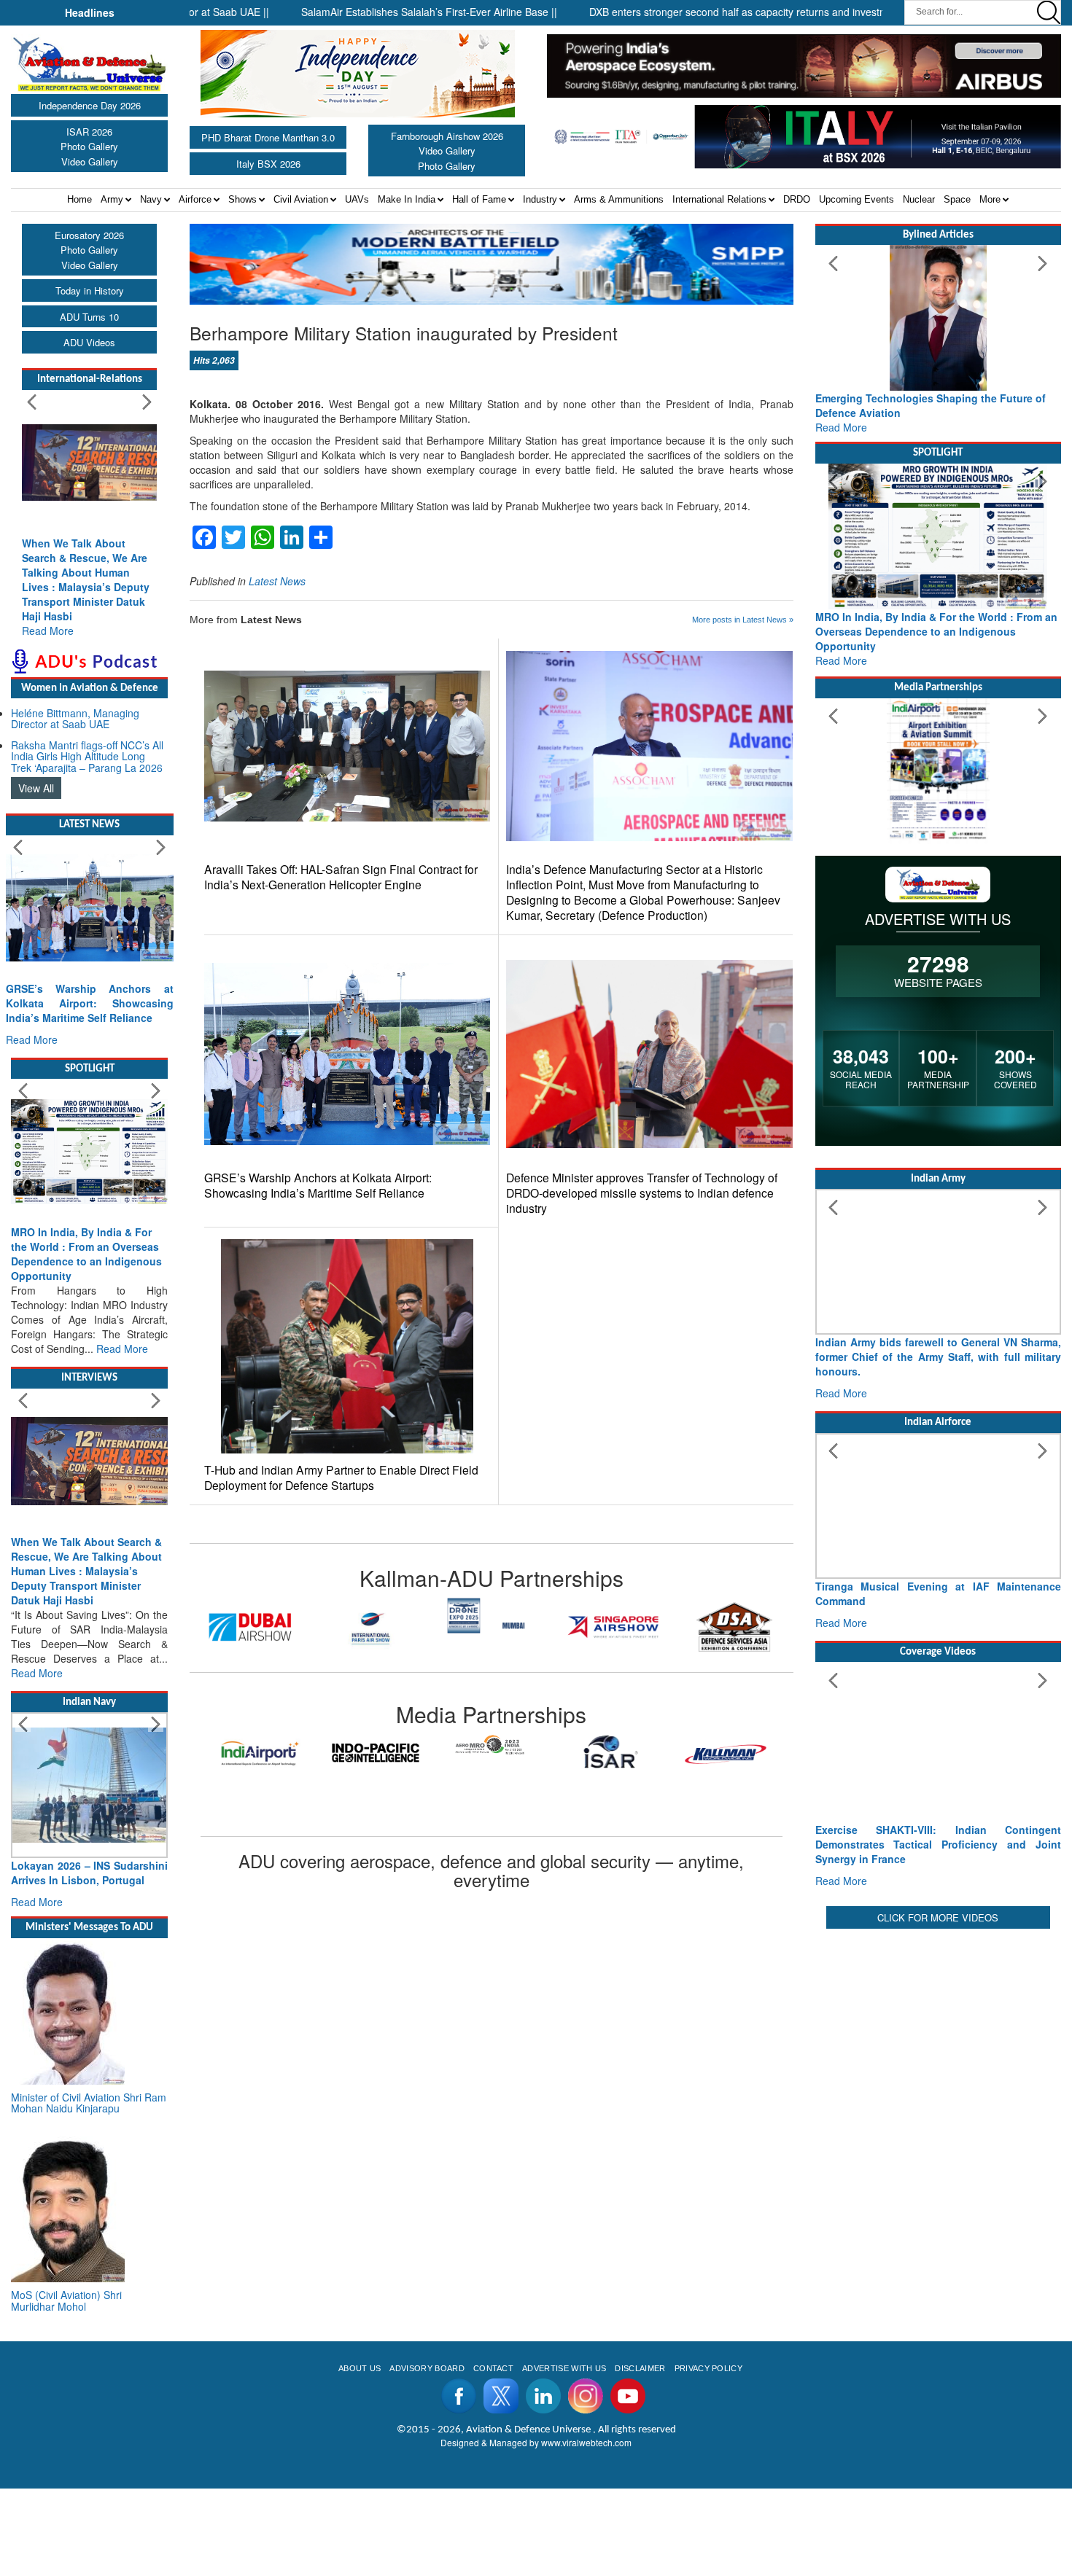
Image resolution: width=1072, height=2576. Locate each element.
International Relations (719, 199)
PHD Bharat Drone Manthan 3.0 (268, 137)
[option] (250, 1627)
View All (36, 788)
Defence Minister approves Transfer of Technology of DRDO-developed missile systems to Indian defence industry (642, 1193)
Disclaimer (640, 2368)
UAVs (357, 199)
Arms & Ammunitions (619, 199)
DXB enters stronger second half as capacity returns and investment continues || (715, 12)
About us (360, 2368)
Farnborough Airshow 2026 (447, 136)
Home (79, 199)
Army (112, 199)
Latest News (277, 581)
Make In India (407, 199)
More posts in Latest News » (743, 620)
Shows (242, 199)
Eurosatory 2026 (89, 235)
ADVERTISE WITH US (564, 2368)
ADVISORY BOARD (427, 2368)
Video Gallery (90, 161)
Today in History (90, 290)
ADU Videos (89, 342)
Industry (540, 199)
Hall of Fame (479, 199)
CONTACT (493, 2368)
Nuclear (919, 199)
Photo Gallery (89, 146)
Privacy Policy (708, 2368)
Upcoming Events (857, 199)
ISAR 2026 (89, 132)
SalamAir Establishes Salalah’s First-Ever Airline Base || (370, 12)
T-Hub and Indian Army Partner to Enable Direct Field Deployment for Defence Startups (341, 1478)
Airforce (195, 199)
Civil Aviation (301, 199)
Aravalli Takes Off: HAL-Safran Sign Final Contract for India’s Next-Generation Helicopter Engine (341, 877)
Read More (48, 631)
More (990, 199)
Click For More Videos (938, 1917)
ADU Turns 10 (89, 317)
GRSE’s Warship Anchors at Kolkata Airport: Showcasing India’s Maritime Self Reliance (318, 1185)
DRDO (797, 199)
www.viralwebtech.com (586, 2442)
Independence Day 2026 (90, 105)
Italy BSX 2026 (268, 164)
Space (957, 199)
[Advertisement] (939, 2034)
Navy (151, 199)
